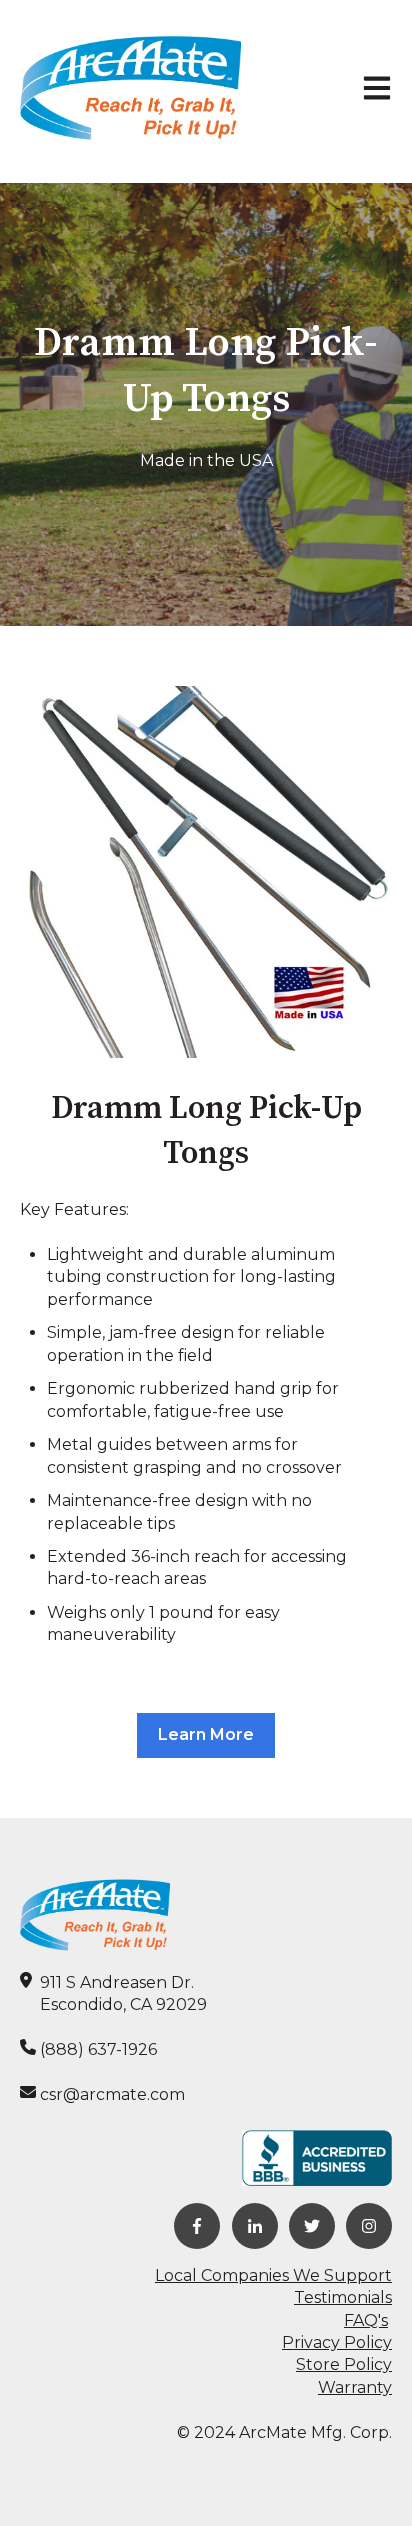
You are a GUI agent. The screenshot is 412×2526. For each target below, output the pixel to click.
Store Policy (344, 2364)
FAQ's (366, 2320)
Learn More (206, 1734)
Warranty (355, 2387)
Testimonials (343, 2297)
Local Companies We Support (273, 2275)
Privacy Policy (337, 2342)
